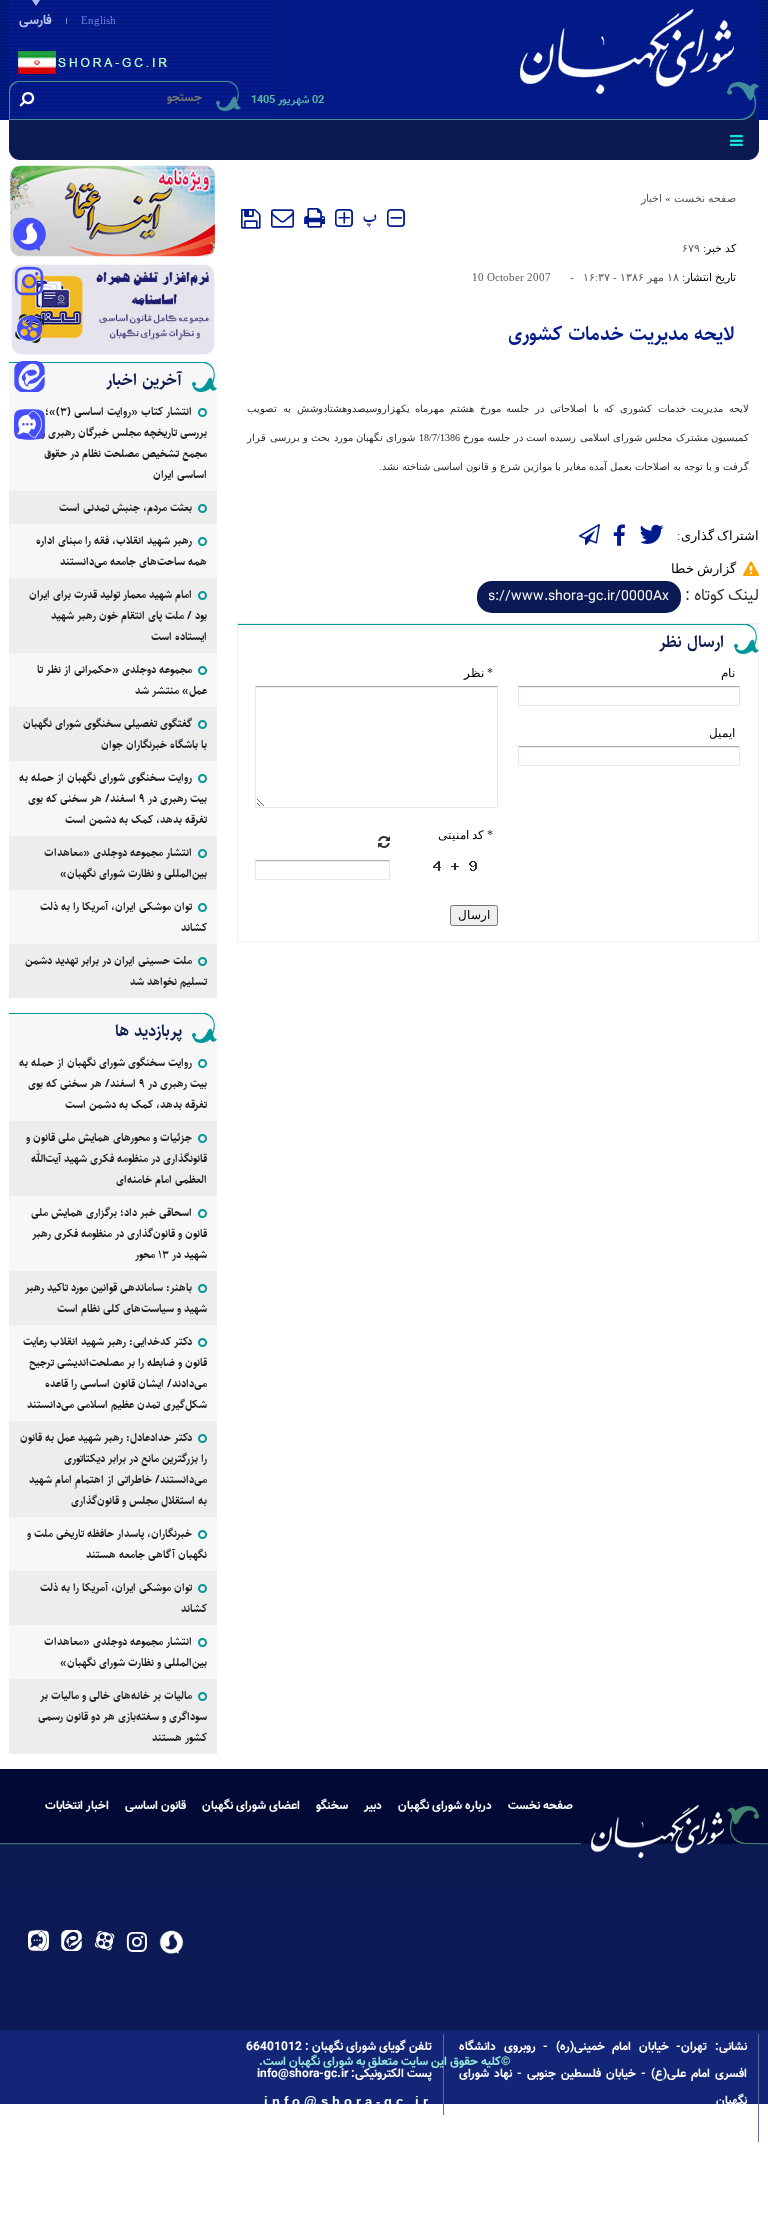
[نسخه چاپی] (314, 218)
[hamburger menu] (736, 140)
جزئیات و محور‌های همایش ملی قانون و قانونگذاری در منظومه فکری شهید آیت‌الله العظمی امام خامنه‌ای (116, 1158)
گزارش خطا (703, 568)
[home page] (631, 56)
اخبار (651, 198)
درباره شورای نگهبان (445, 1806)
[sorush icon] (29, 235)
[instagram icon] (29, 283)
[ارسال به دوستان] (282, 218)
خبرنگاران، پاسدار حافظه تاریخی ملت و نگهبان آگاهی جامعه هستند (117, 1544)
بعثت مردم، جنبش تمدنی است (125, 507)
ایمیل (722, 733)
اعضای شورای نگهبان (251, 1806)
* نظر (478, 673)
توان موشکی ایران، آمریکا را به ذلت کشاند (123, 917)
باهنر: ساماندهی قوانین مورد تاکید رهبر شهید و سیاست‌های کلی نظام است (116, 1298)
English (98, 20)
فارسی (35, 21)
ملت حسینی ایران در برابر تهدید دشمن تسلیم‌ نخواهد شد (116, 971)
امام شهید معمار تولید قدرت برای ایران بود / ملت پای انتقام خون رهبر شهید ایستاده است (118, 615)
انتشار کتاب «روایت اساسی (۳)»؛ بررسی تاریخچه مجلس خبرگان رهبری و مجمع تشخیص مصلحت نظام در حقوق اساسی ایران (124, 443)
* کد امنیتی (465, 835)
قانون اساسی (155, 1806)
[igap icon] (29, 427)
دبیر (373, 1806)
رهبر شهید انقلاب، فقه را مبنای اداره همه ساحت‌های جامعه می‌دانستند (121, 551)
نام (728, 673)
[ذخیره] (251, 219)
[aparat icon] (29, 331)
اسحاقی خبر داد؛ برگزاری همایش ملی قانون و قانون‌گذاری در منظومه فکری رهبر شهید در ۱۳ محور (119, 1233)
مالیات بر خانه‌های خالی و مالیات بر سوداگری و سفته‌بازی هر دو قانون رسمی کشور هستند (122, 1716)
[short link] (579, 597)
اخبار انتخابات (77, 1806)
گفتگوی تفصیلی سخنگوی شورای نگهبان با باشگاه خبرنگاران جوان (115, 734)
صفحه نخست (705, 198)
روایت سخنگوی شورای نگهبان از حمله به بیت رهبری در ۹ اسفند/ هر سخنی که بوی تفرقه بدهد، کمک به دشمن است (113, 798)
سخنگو (332, 1806)
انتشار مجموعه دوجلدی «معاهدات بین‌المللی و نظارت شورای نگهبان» (125, 863)
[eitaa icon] (29, 379)
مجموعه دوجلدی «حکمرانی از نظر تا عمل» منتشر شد (122, 680)
